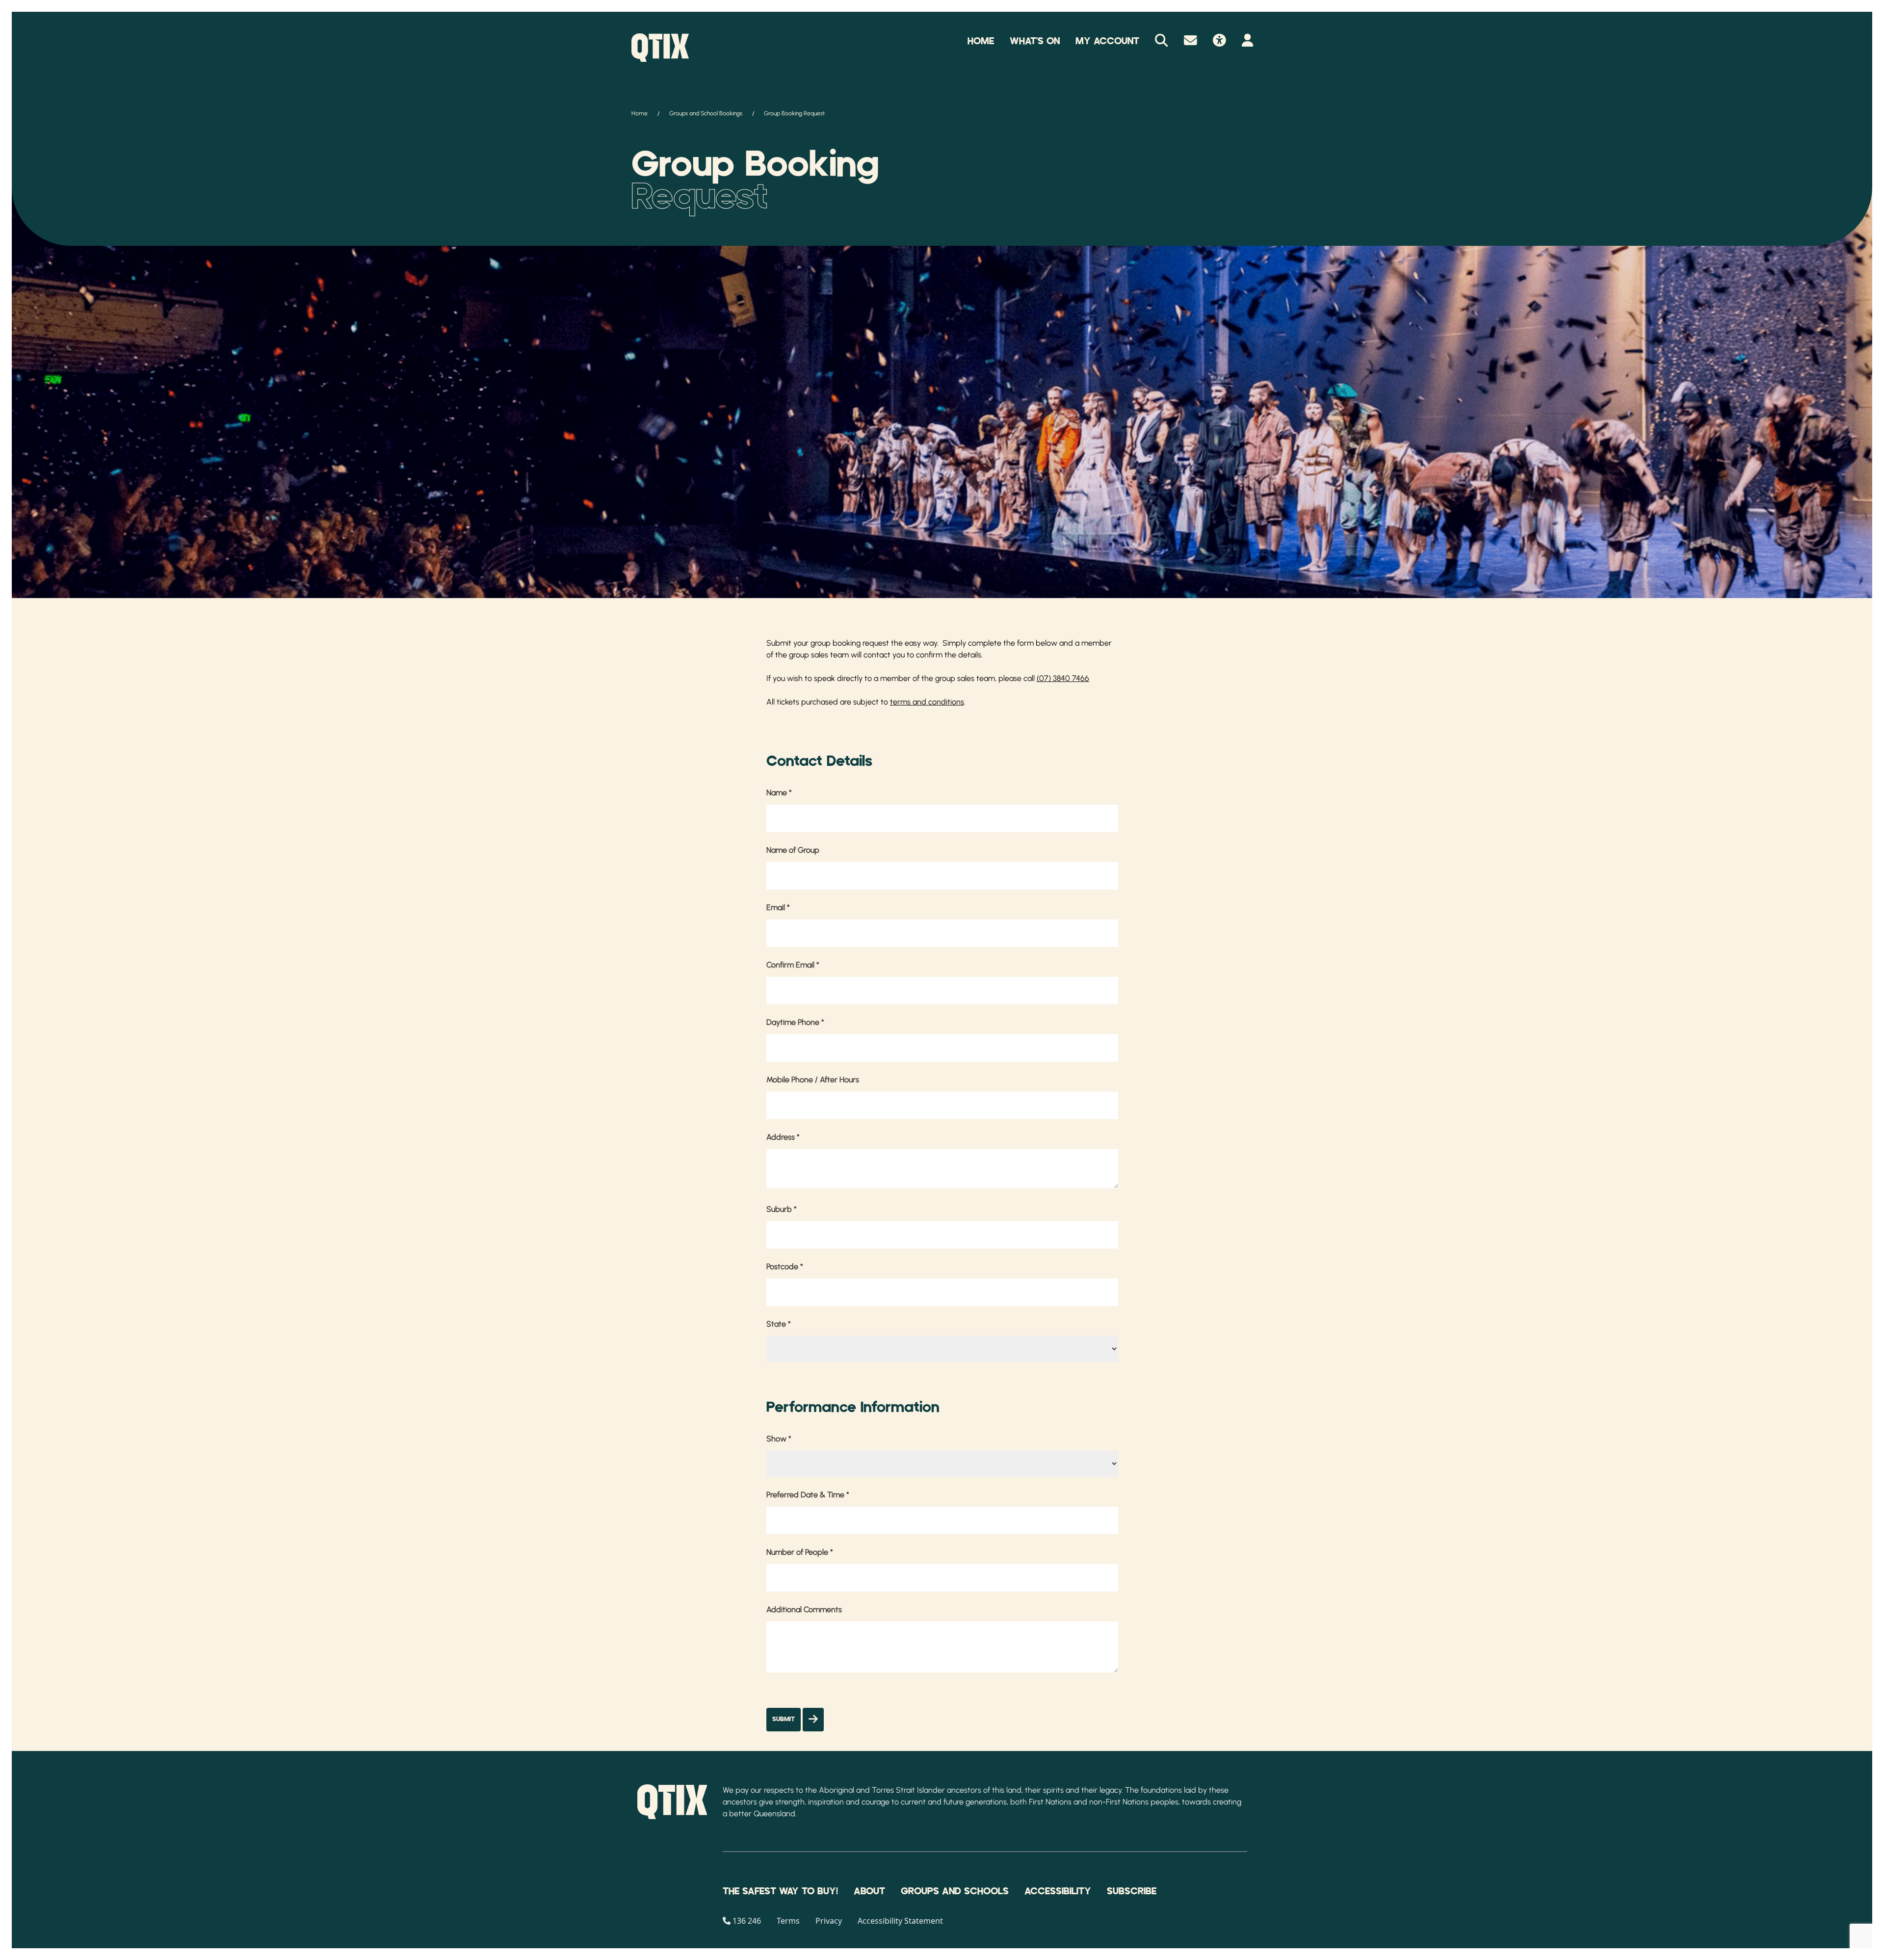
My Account (1107, 41)
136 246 (747, 1921)
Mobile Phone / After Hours (813, 1080)
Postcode (785, 1267)
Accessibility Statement (900, 1921)
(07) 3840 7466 (1063, 678)
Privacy (829, 1921)
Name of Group (793, 850)
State (779, 1324)
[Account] (1247, 41)
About (869, 1891)
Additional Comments (804, 1609)
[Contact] (1191, 41)
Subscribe (1132, 1891)
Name (779, 793)
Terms (788, 1921)
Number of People (800, 1552)
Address (783, 1137)
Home (981, 41)
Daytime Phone (795, 1022)
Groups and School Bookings (706, 113)
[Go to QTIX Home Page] (660, 48)
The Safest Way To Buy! (780, 1891)
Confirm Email (793, 965)
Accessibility (1058, 1891)
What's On (1035, 41)
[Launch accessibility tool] (1219, 41)
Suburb (782, 1209)
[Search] (1162, 41)
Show (779, 1439)
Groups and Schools (955, 1891)
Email (778, 907)
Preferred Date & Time (808, 1495)
